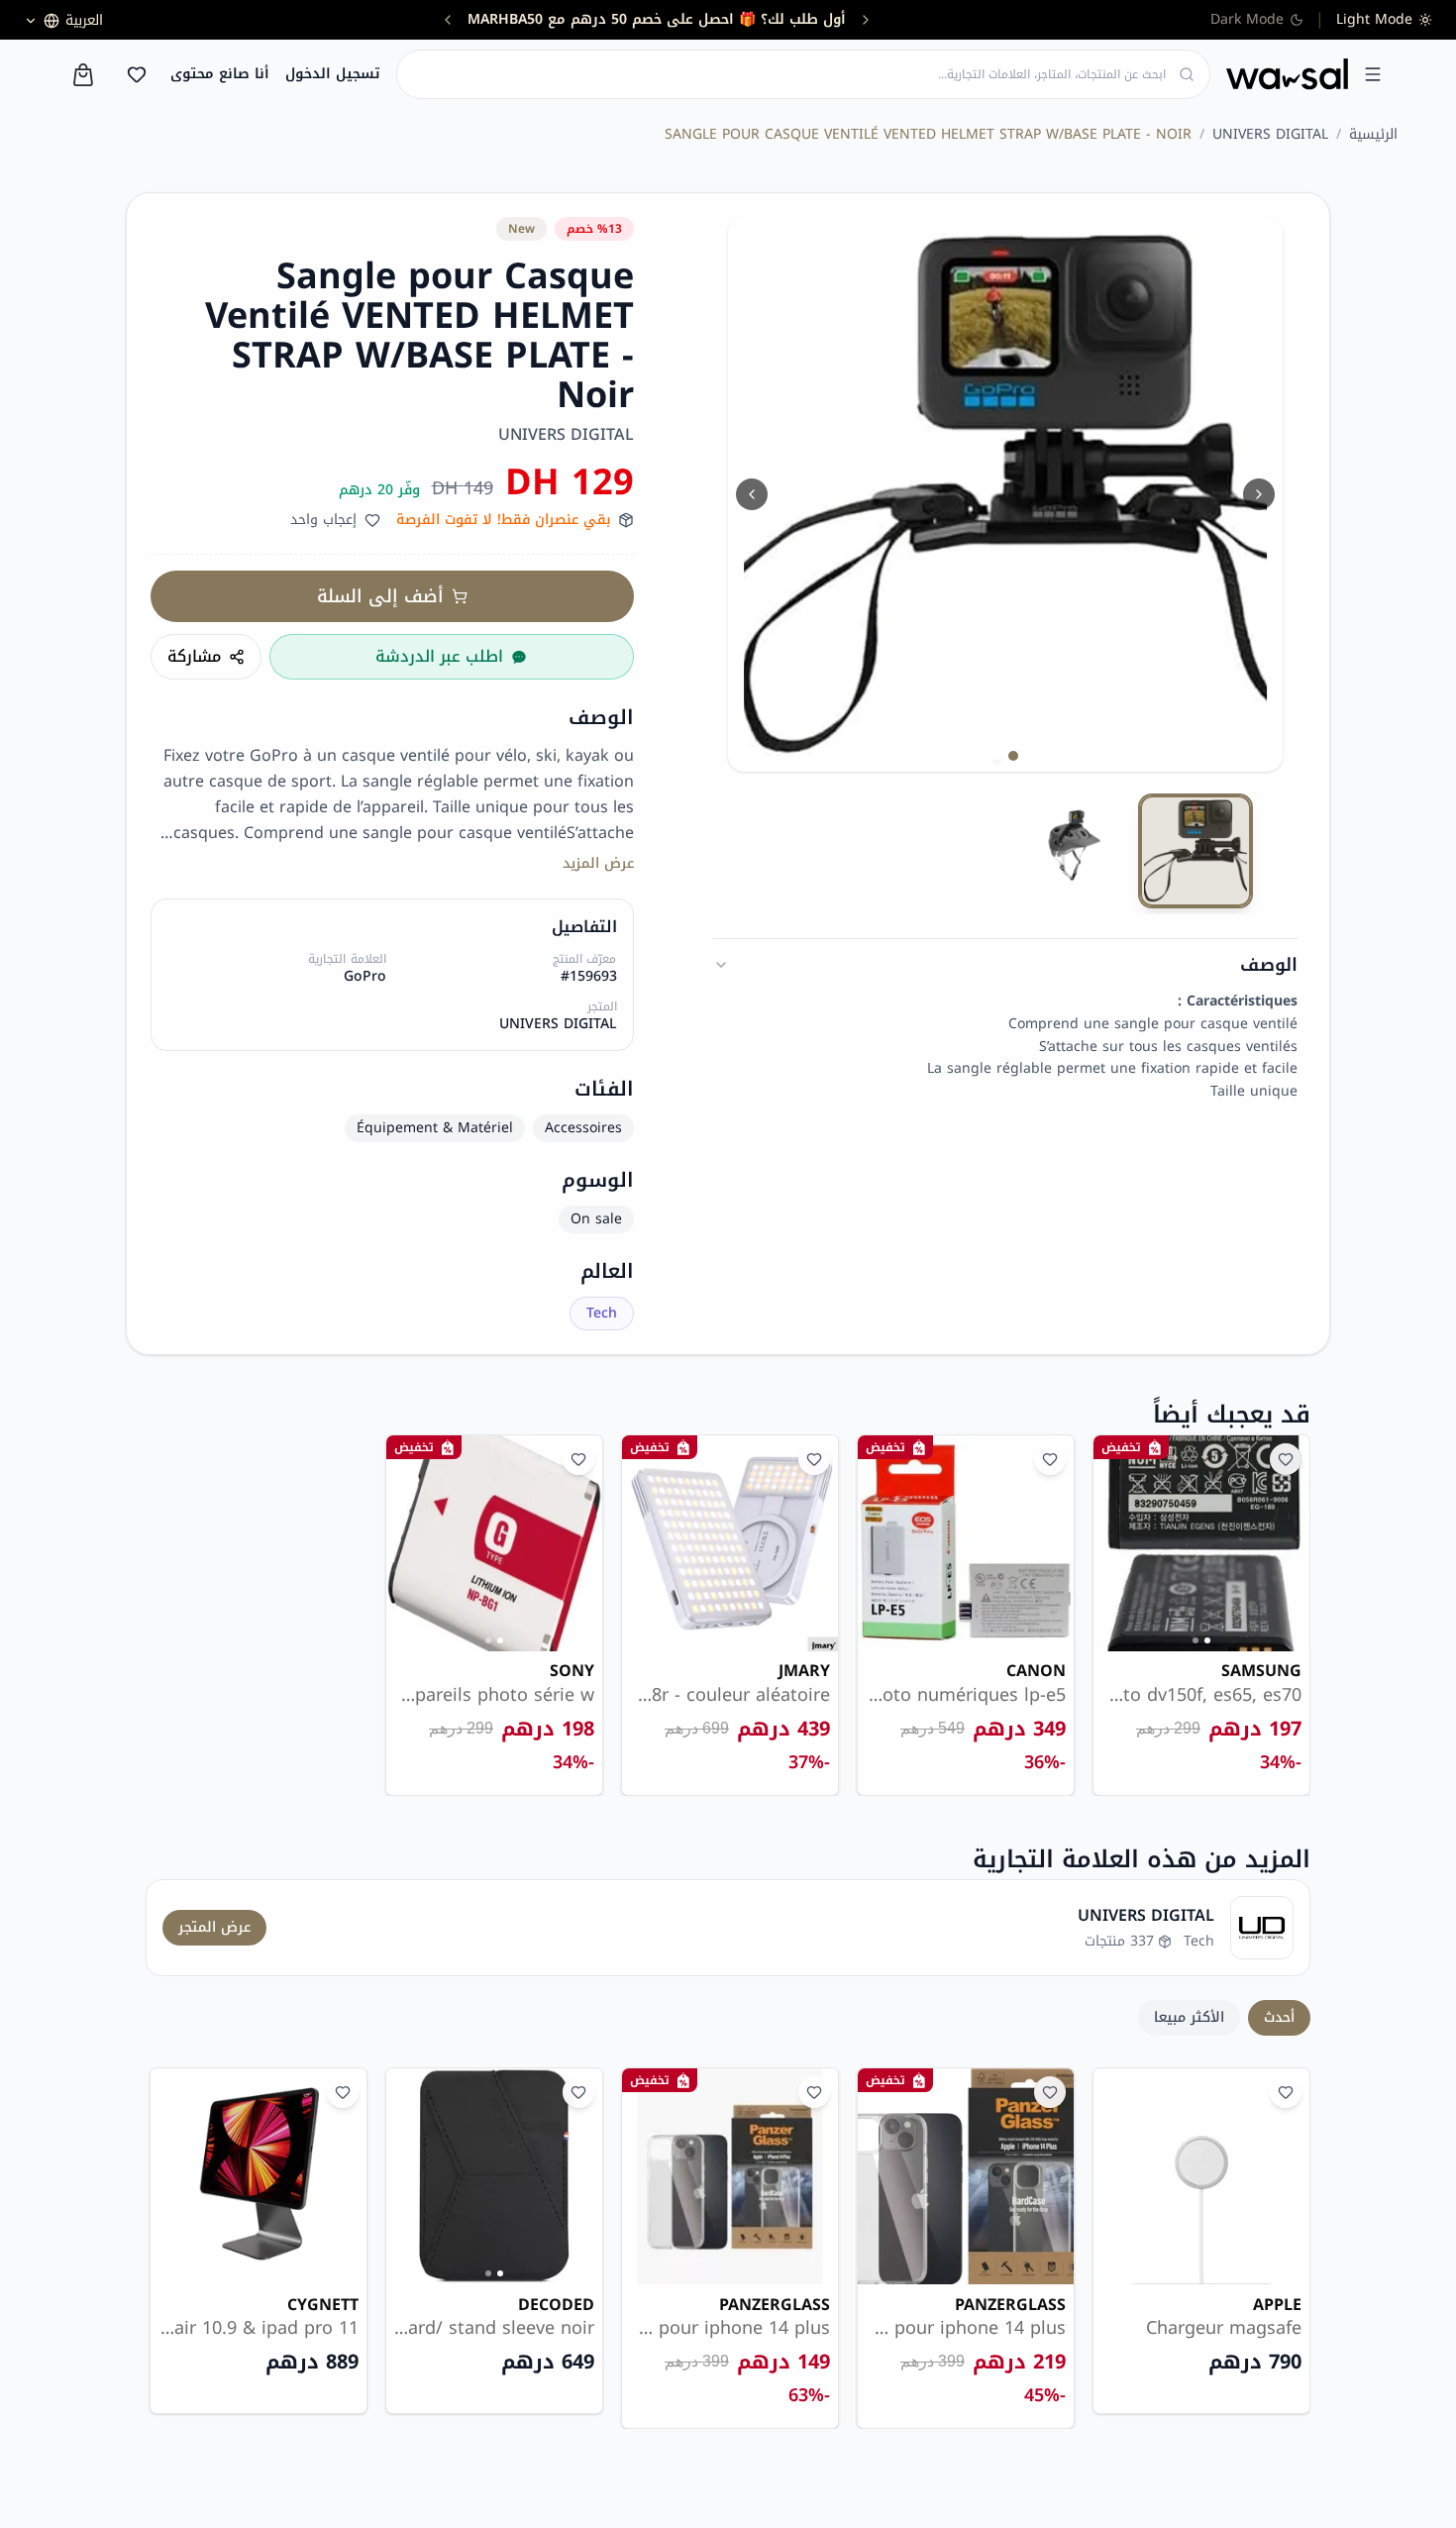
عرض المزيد (598, 864)
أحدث (1279, 2017)
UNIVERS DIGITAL (1270, 135)
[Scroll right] (1283, 2249)
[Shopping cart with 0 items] (83, 75)
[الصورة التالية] (1259, 494)
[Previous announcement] (866, 20)
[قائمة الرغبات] (137, 74)
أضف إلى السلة (380, 596)
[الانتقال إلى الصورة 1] (1013, 756)
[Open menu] (1373, 74)
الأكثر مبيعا (1189, 2017)
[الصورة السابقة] (752, 494)
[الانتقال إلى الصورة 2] (997, 756)
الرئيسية (1373, 135)
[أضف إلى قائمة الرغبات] (1286, 1459)
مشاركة (194, 656)
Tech (602, 1313)
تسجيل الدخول (333, 74)
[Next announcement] (448, 20)
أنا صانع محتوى (220, 74)
